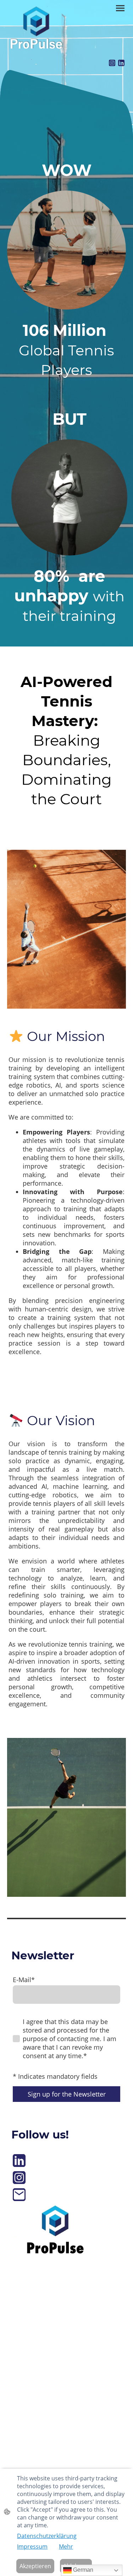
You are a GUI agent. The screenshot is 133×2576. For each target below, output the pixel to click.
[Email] (19, 2195)
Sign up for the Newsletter (67, 2094)
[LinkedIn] (121, 63)
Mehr (66, 2547)
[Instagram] (112, 63)
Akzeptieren (35, 2566)
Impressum (32, 2547)
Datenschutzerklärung (47, 2536)
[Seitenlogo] (36, 28)
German (82, 2570)
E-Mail (24, 1980)
